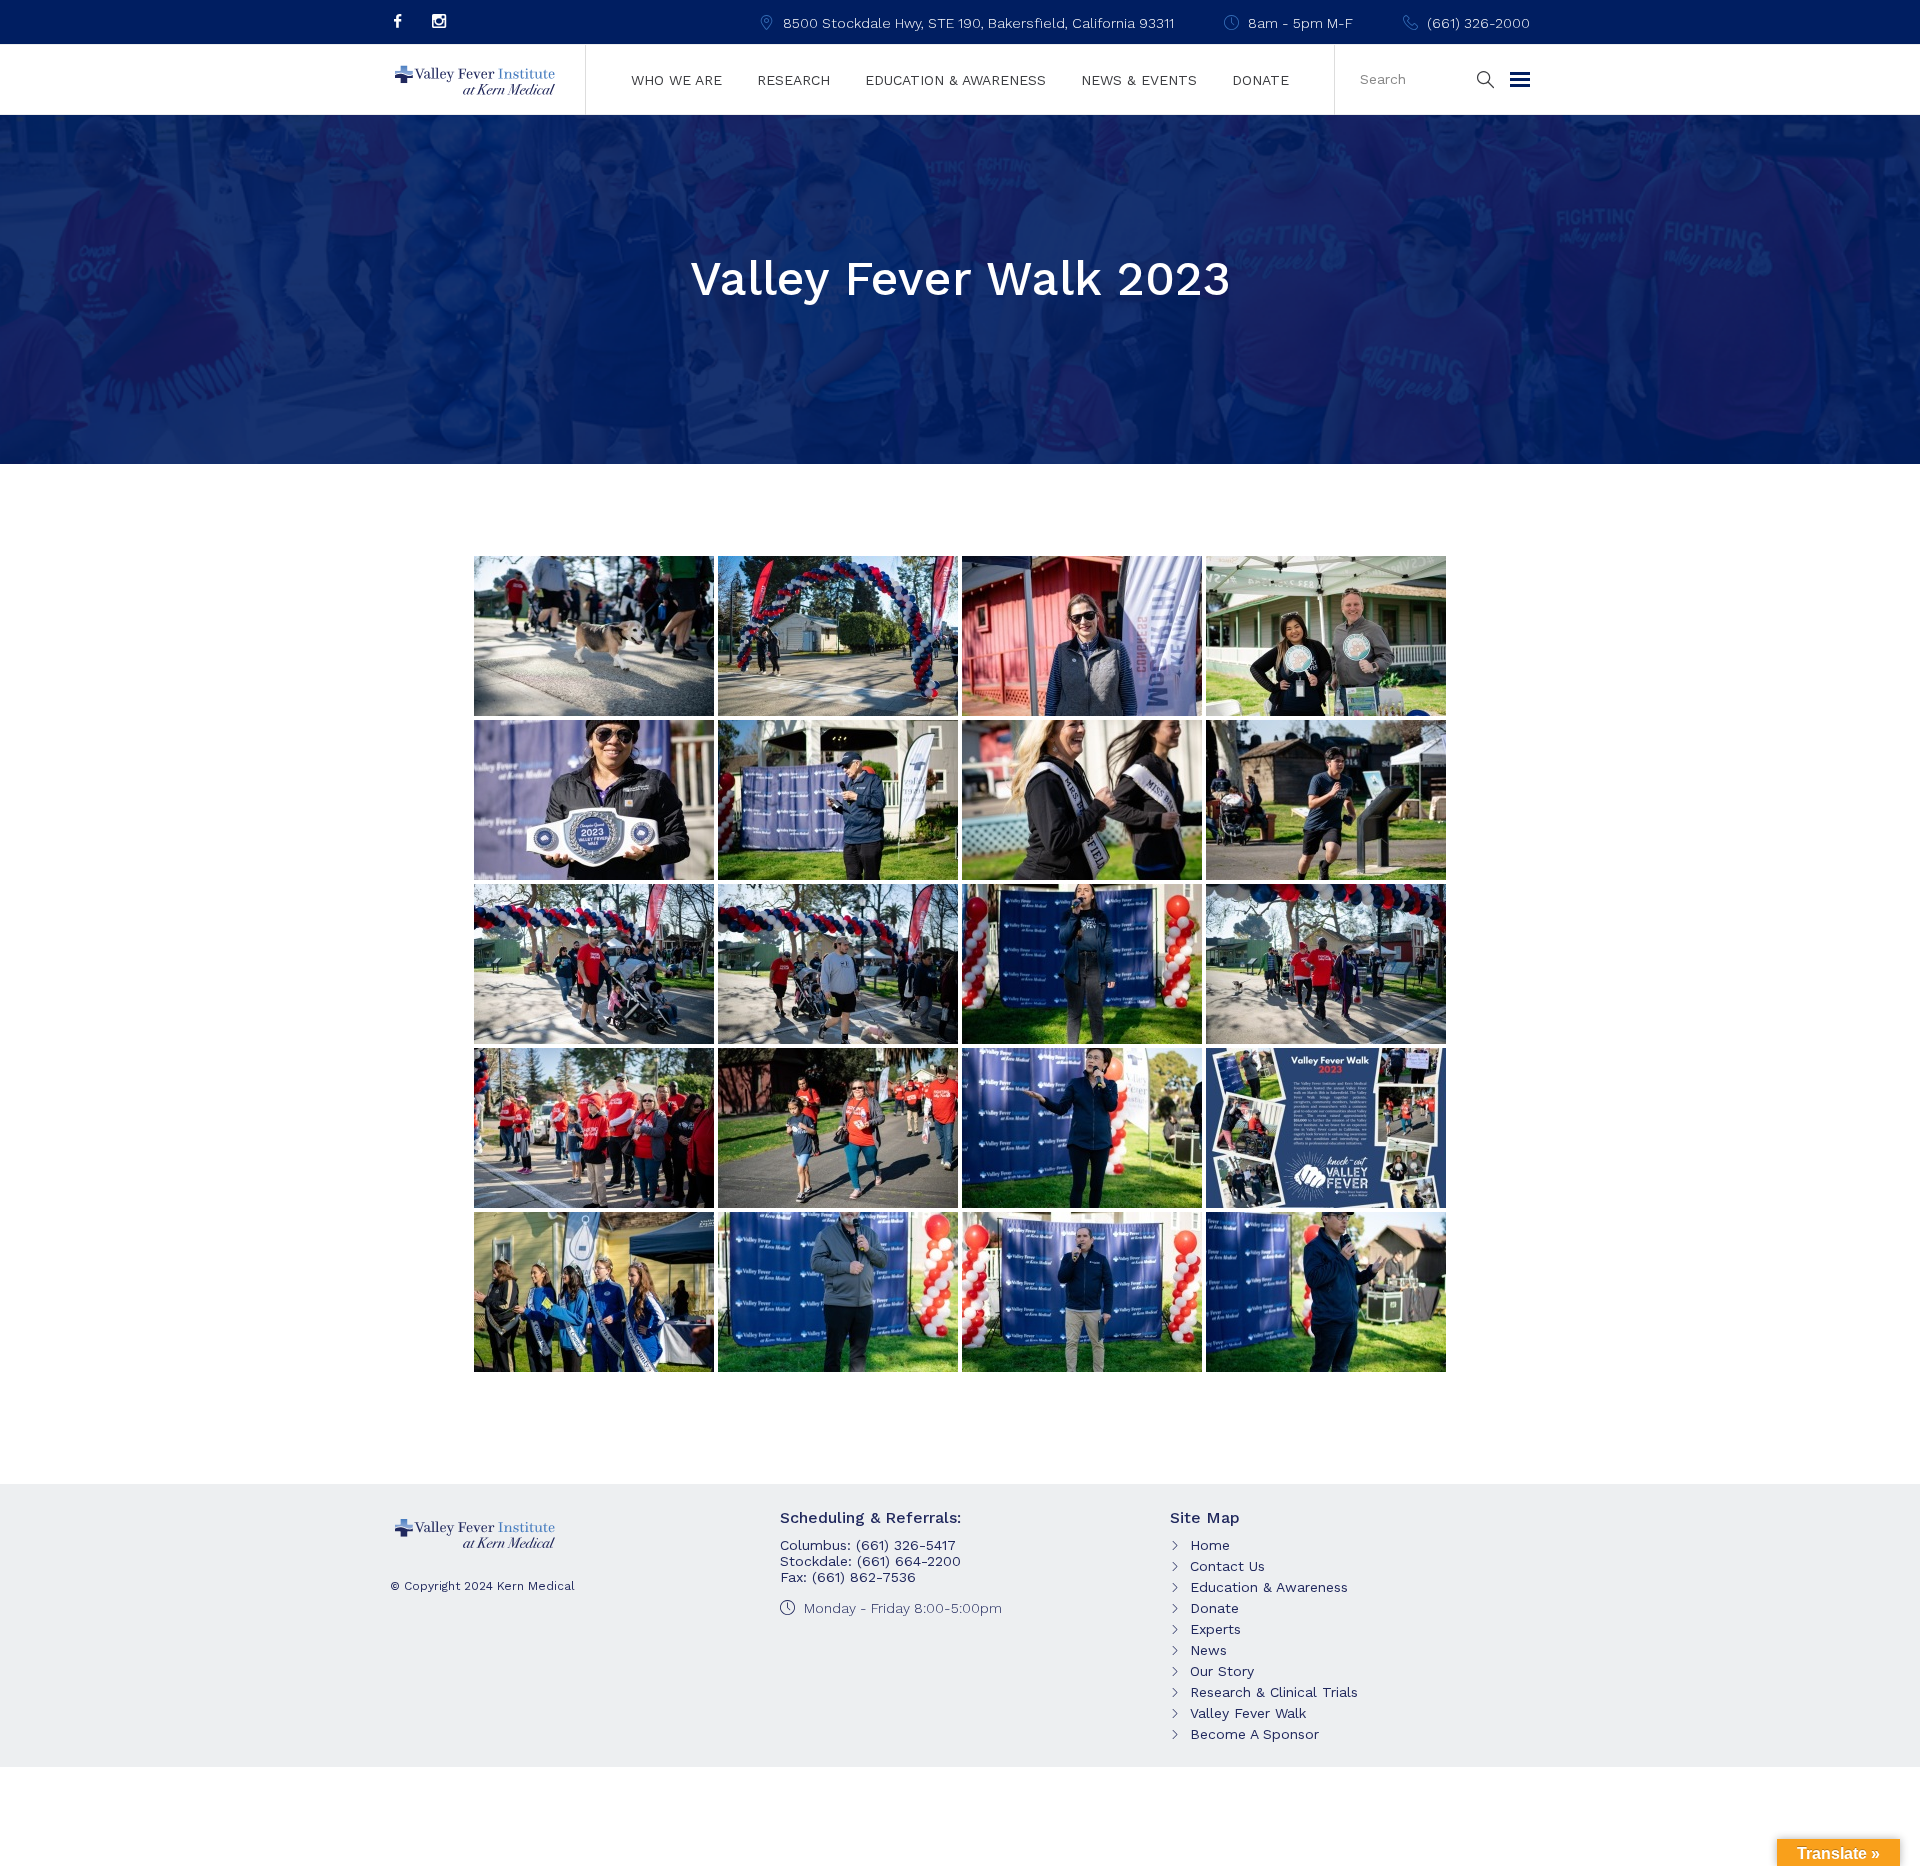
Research (793, 80)
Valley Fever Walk (1248, 1713)
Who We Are (676, 80)
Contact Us (1227, 1566)
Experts (1215, 1629)
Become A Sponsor (1254, 1734)
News (1208, 1650)
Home (1210, 1545)
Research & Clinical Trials (1274, 1692)
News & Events (1139, 80)
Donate (1260, 80)
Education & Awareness (955, 80)
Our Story (1222, 1671)
